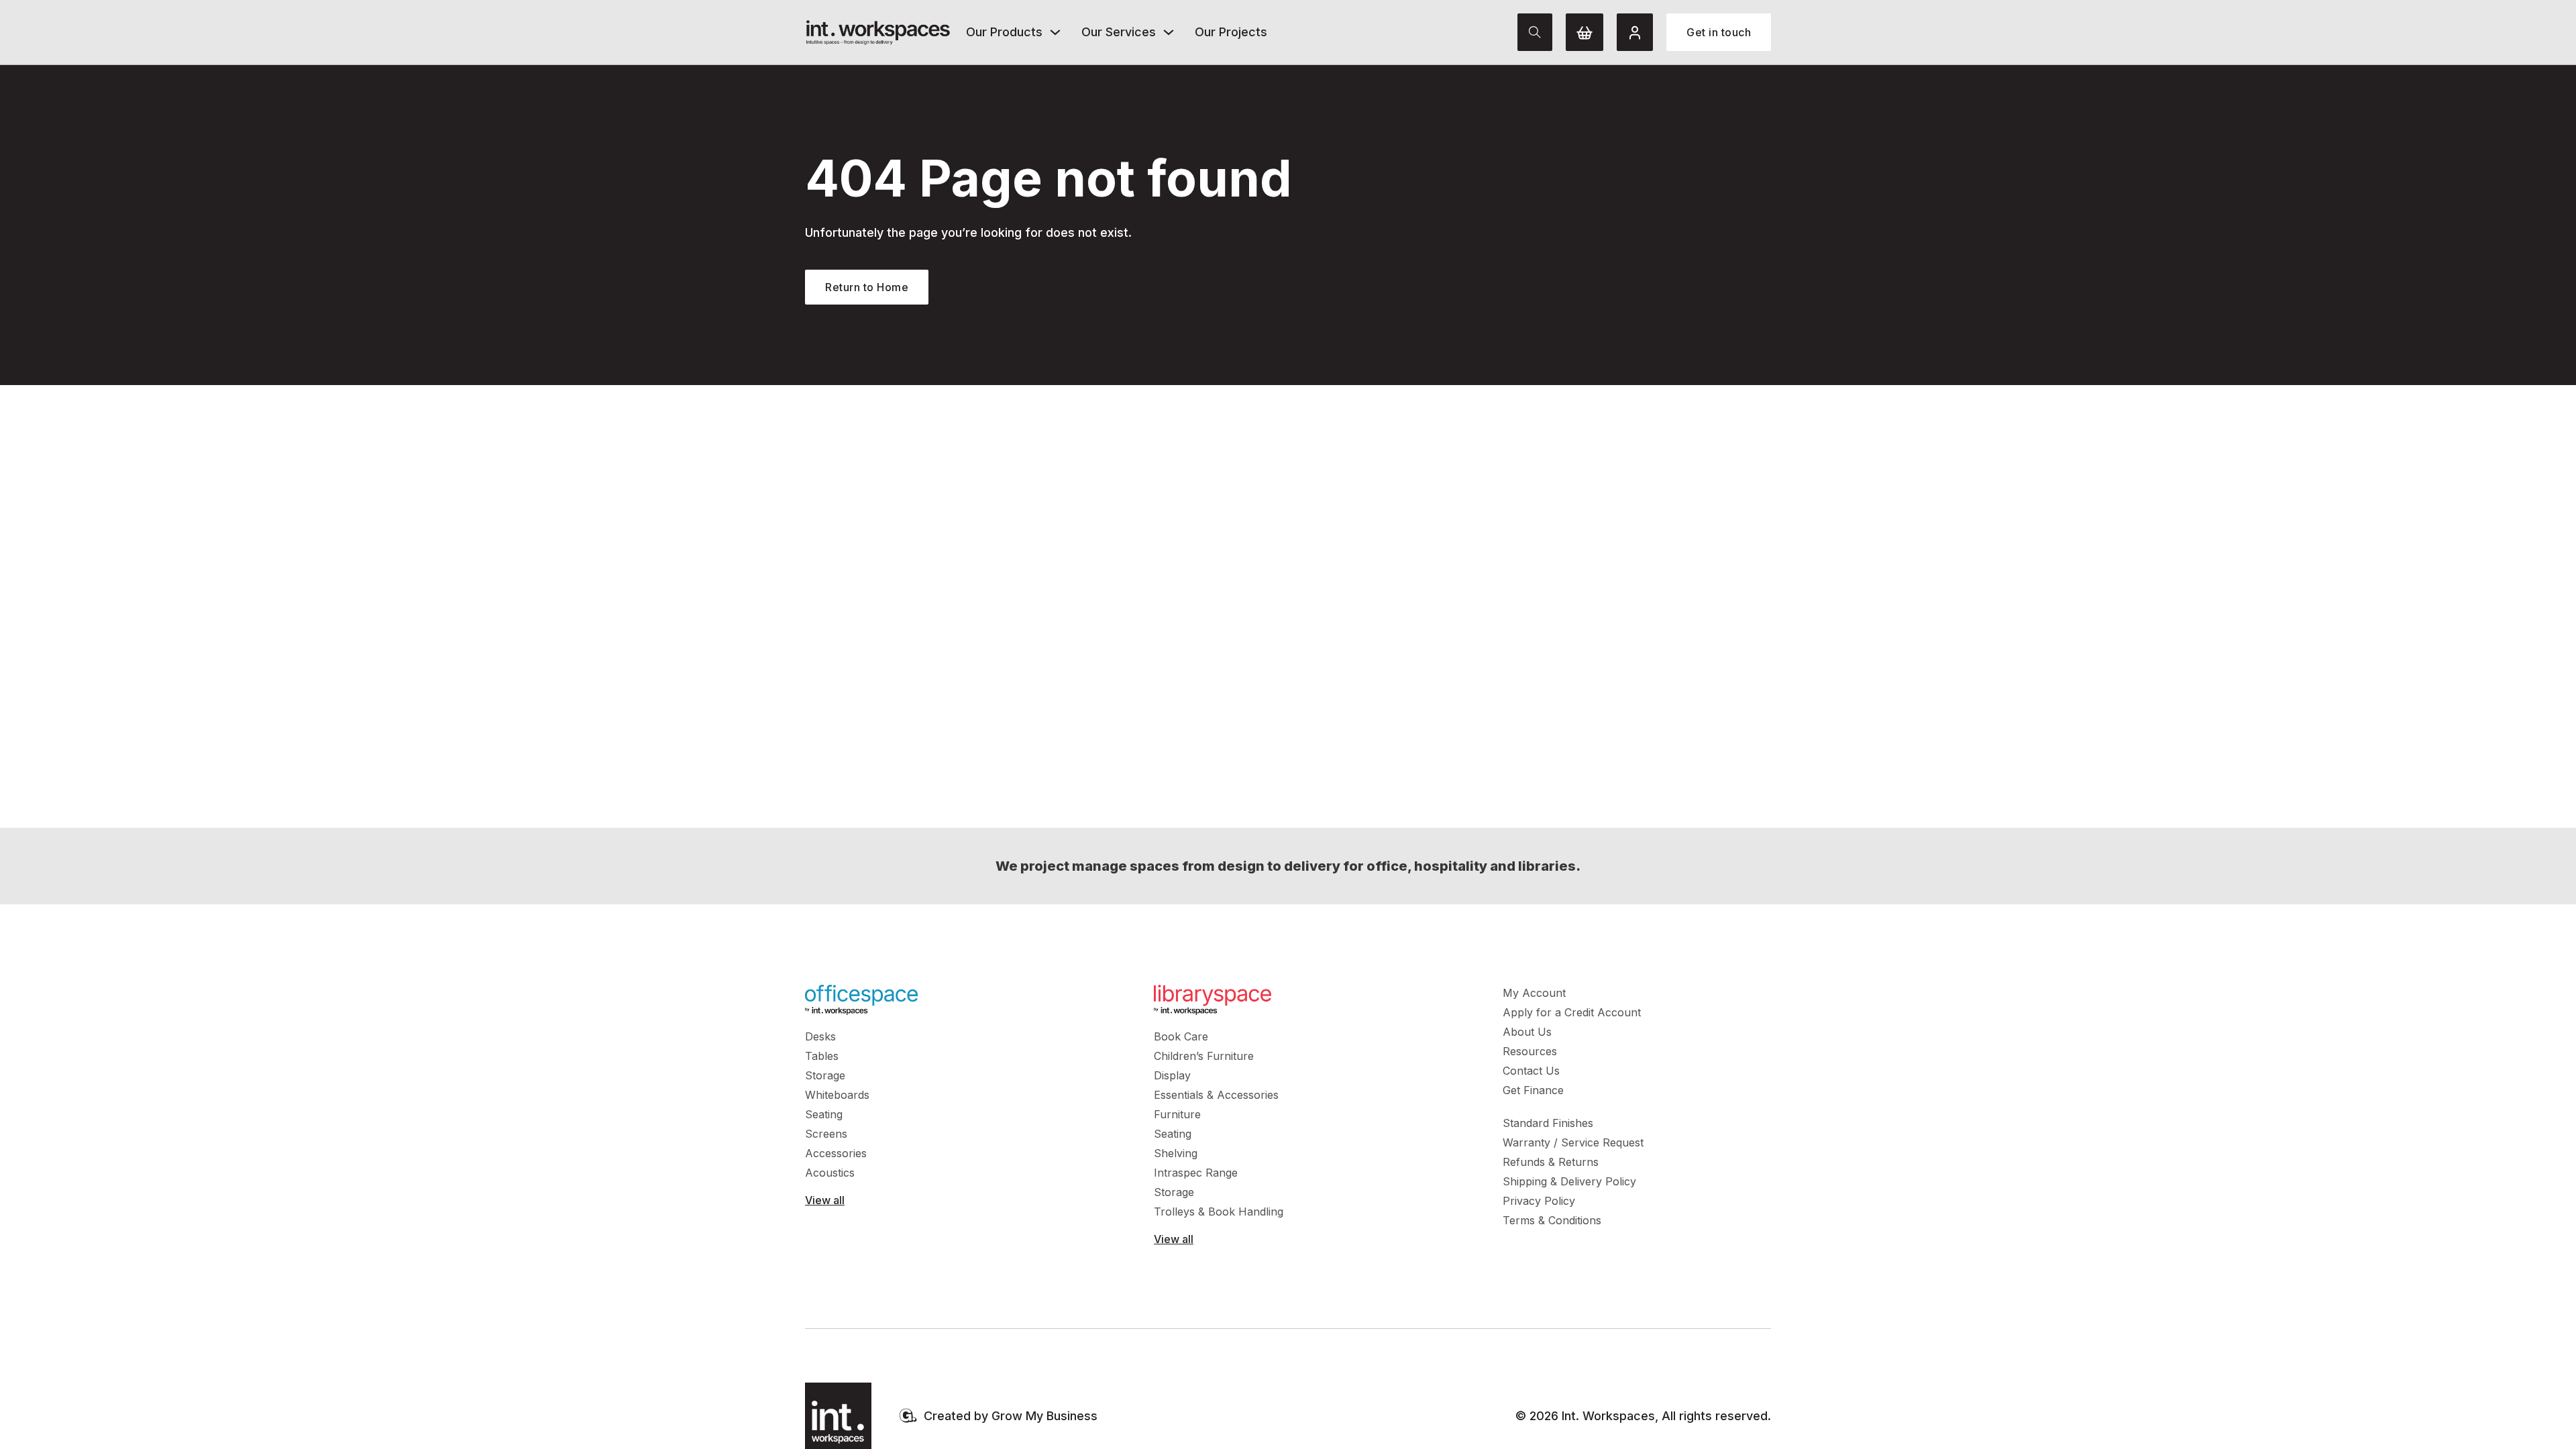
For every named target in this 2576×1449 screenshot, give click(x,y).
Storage (825, 1075)
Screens (826, 1134)
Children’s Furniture (1204, 1056)
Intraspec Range (1196, 1173)
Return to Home (867, 287)
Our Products (1004, 32)
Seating (824, 1114)
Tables (822, 1056)
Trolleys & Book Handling (1219, 1212)
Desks (820, 1036)
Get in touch (1719, 32)
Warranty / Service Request (1573, 1142)
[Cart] (1585, 32)
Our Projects (1231, 32)
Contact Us (1531, 1071)
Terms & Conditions (1552, 1220)
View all (825, 1200)
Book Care (1181, 1036)
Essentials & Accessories (1216, 1095)
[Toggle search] (1535, 32)
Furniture (1177, 1114)
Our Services (1119, 32)
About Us (1527, 1032)
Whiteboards (837, 1095)
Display (1172, 1075)
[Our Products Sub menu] (1055, 32)
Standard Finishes (1548, 1123)
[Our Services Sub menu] (1169, 32)
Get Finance (1533, 1090)
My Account (1534, 993)
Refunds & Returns (1551, 1162)
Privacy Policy (1539, 1201)
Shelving (1176, 1153)
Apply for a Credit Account (1572, 1012)
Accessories (836, 1153)
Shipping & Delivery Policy (1569, 1181)
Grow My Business (1044, 1416)
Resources (1530, 1051)
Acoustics (830, 1173)
